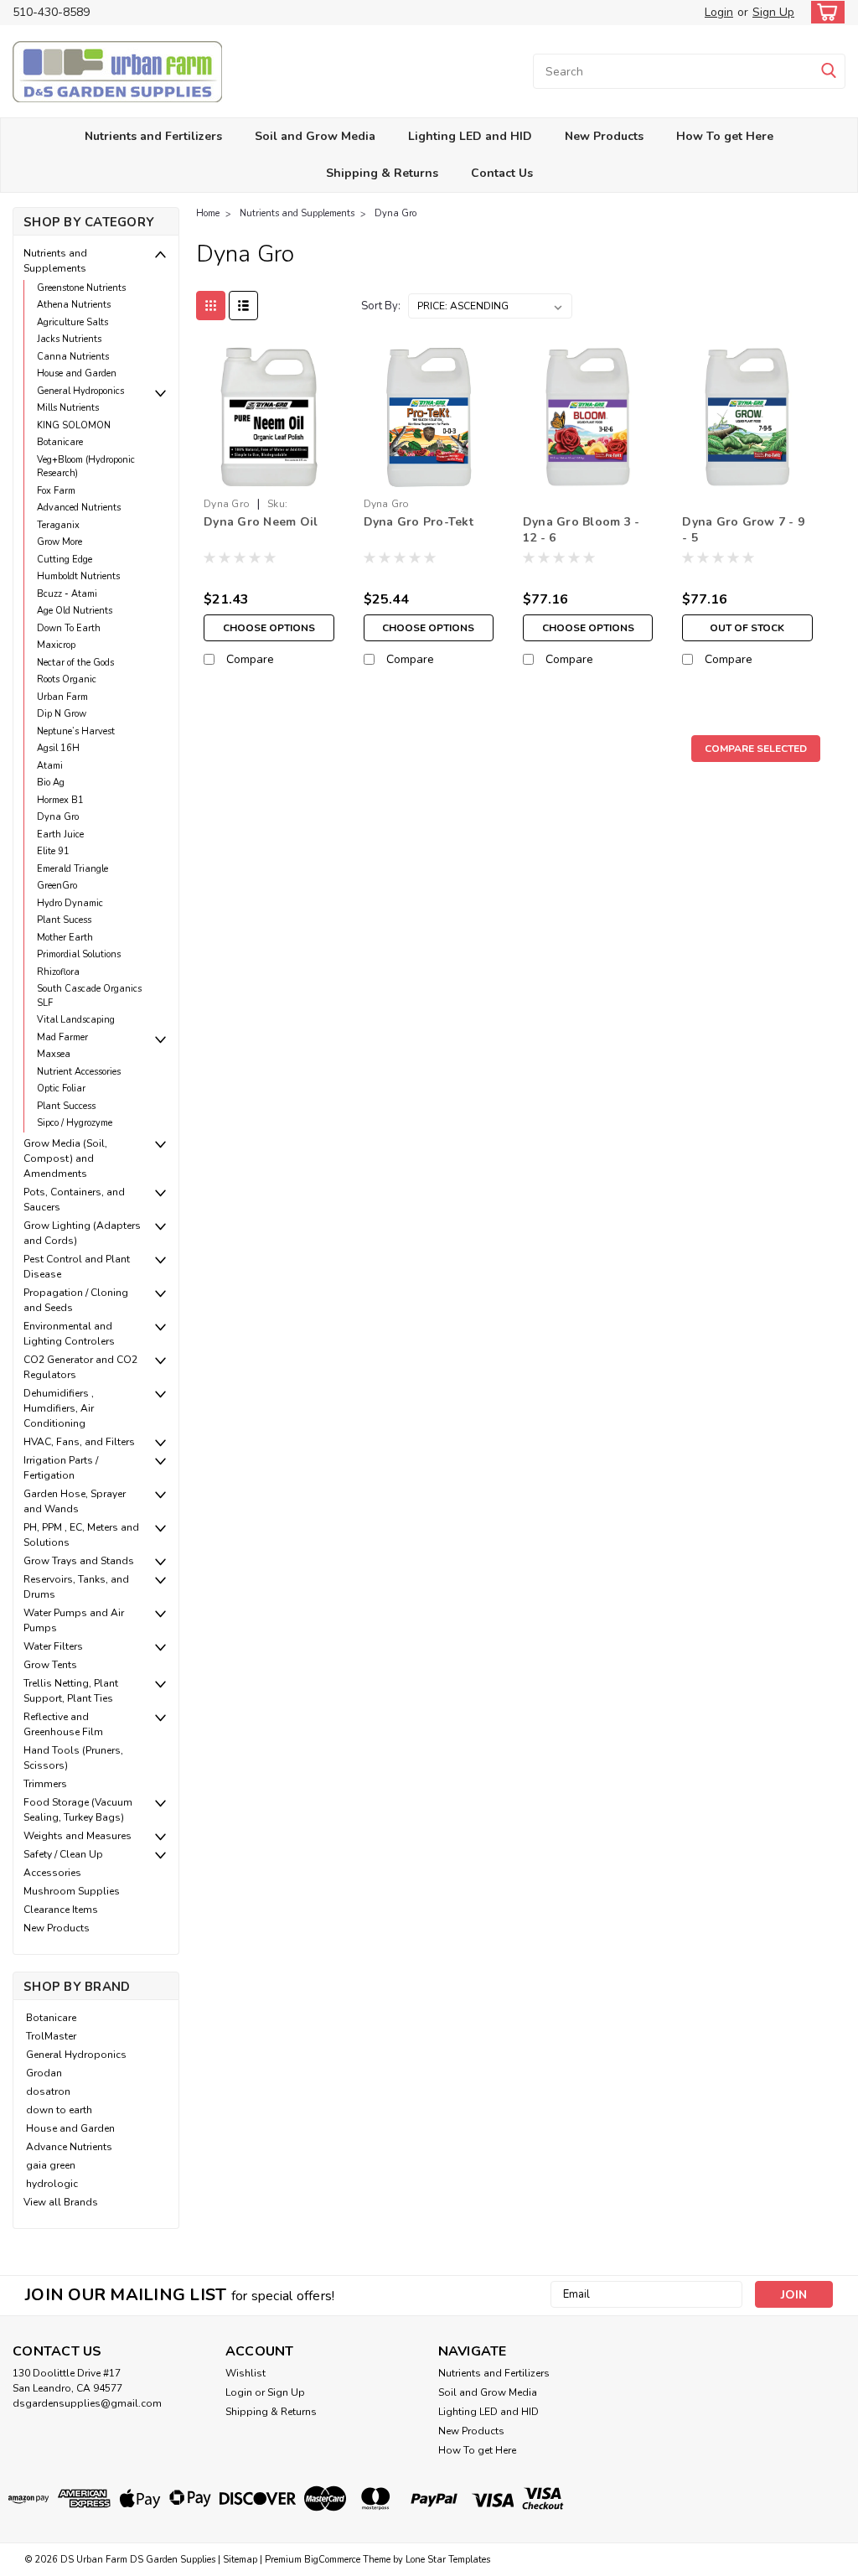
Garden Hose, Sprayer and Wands (75, 1501)
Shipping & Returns (382, 173)
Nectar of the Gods (75, 663)
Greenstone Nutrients (81, 288)
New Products (604, 136)
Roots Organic (67, 679)
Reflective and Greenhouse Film (63, 1724)
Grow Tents (50, 1665)
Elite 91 (53, 851)
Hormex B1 (60, 800)
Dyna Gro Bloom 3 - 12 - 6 (581, 530)
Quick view (269, 477)
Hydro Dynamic (70, 903)
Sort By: (381, 306)
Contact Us (502, 173)
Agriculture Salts (72, 322)
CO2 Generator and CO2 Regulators (80, 1367)
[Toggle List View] (243, 306)
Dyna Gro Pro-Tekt (419, 522)
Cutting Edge (65, 560)
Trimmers (45, 1784)
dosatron (48, 2091)
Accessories (52, 1873)
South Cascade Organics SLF (89, 996)
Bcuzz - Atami (67, 594)
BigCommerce (332, 2560)
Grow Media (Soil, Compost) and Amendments (65, 1158)
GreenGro (57, 886)
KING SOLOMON (74, 425)
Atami (50, 766)
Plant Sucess (64, 920)
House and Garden (77, 373)
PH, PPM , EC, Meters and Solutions (81, 1535)
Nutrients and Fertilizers (153, 136)
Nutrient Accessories (79, 1072)
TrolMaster (51, 2036)
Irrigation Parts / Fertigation (61, 1468)
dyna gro (227, 504)
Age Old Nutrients (75, 611)
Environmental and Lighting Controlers (69, 1334)
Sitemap (240, 2560)
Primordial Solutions (79, 954)
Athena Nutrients (74, 305)
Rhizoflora (58, 972)
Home (208, 213)
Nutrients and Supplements (55, 261)
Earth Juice (60, 834)
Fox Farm (56, 491)
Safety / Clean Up (63, 1854)
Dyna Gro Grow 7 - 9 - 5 (743, 530)
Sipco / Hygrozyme (75, 1123)
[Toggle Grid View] (211, 306)
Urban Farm (62, 697)
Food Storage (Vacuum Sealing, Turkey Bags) (78, 1810)
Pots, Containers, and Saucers (74, 1200)
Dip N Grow (62, 714)
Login (719, 12)
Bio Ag (51, 783)
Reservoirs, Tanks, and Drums (76, 1587)
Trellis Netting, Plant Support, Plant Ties (71, 1691)
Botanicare (60, 442)
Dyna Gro (58, 817)
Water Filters (53, 1646)
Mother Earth (65, 938)
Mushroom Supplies (72, 1891)
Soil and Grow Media (315, 136)
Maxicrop (56, 645)
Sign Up (773, 12)
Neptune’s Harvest (76, 731)
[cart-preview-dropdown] (824, 12)
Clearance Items (61, 1910)
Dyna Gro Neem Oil (261, 522)
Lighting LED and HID (470, 136)
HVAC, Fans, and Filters (79, 1442)
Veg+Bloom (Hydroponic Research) (86, 467)
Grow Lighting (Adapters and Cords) (82, 1233)
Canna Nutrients (73, 357)
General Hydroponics (80, 391)
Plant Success (66, 1106)
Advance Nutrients (69, 2147)
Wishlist (246, 2373)
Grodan (44, 2073)
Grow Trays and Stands (79, 1561)
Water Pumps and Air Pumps (74, 1620)
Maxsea (54, 1054)
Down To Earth (69, 628)
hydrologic (52, 2184)
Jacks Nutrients (69, 339)
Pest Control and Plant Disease (77, 1267)
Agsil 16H (58, 748)
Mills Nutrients (68, 408)
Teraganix (58, 525)
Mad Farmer (62, 1037)
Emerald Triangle (72, 869)
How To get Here (725, 136)
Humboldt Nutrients (78, 576)
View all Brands (61, 2202)
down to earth (59, 2110)
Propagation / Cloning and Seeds (76, 1300)
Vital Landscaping (76, 1020)
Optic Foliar (61, 1088)
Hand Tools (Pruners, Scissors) (73, 1758)
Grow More (59, 542)
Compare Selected (756, 749)
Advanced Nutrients (79, 508)
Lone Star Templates (448, 2560)
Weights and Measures (78, 1836)
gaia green (51, 2165)
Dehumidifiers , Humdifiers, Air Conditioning (59, 1408)
